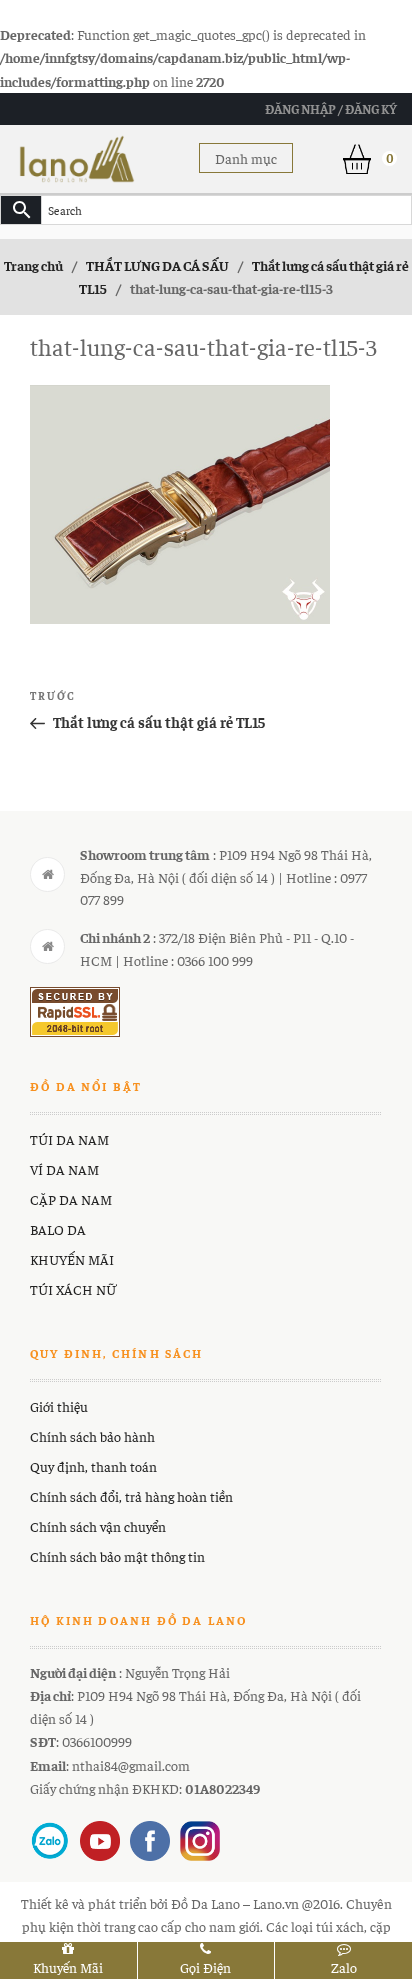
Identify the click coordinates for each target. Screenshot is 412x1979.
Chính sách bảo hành (92, 1436)
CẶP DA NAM (71, 1199)
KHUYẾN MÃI (72, 1259)
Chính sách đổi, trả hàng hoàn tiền (131, 1496)
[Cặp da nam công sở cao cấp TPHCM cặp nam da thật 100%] (77, 156)
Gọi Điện (205, 1967)
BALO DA (58, 1229)
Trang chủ (33, 265)
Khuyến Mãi (68, 1967)
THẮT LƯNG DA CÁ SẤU (157, 265)
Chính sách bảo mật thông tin (117, 1556)
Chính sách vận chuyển (98, 1526)
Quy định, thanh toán (93, 1466)
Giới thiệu (59, 1406)
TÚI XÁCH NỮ (73, 1289)
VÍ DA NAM (64, 1169)
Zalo (344, 1967)
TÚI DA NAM (69, 1139)
